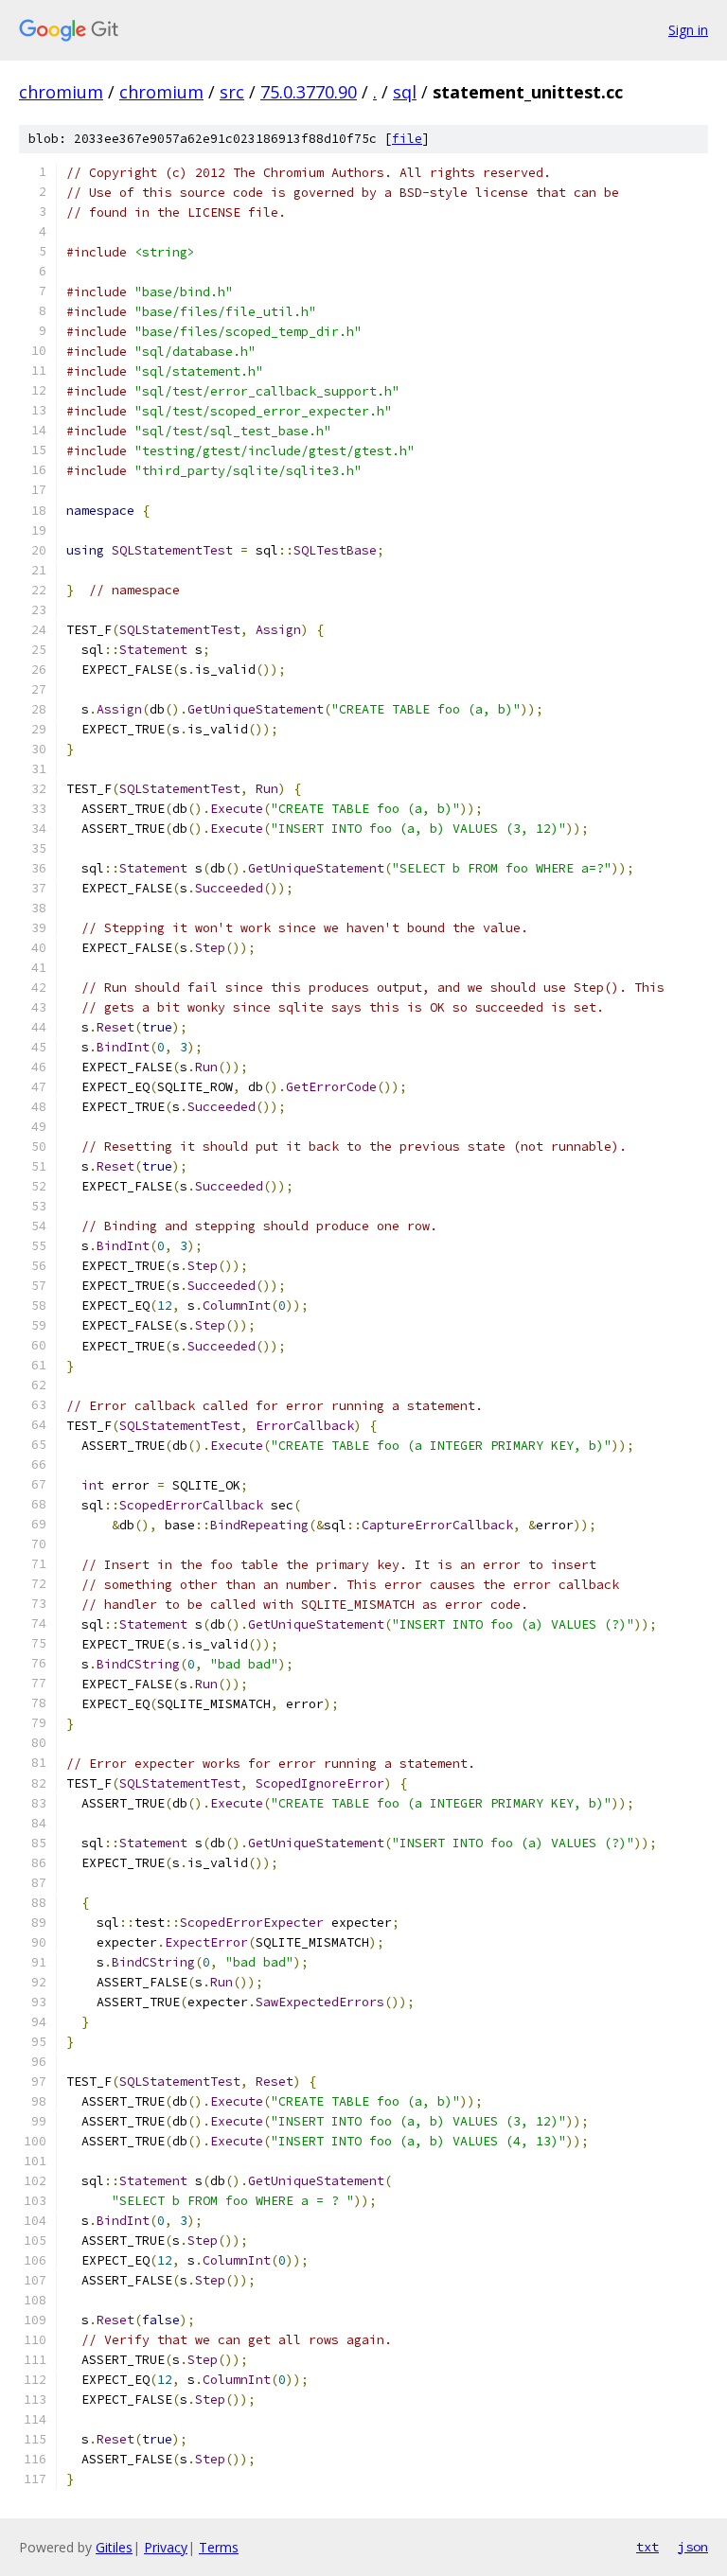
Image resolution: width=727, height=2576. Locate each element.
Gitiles (114, 2547)
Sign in (688, 30)
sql (405, 92)
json (693, 2547)
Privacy (166, 2547)
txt (647, 2547)
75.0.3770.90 (309, 92)
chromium (61, 92)
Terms (219, 2547)
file (407, 139)
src (232, 92)
